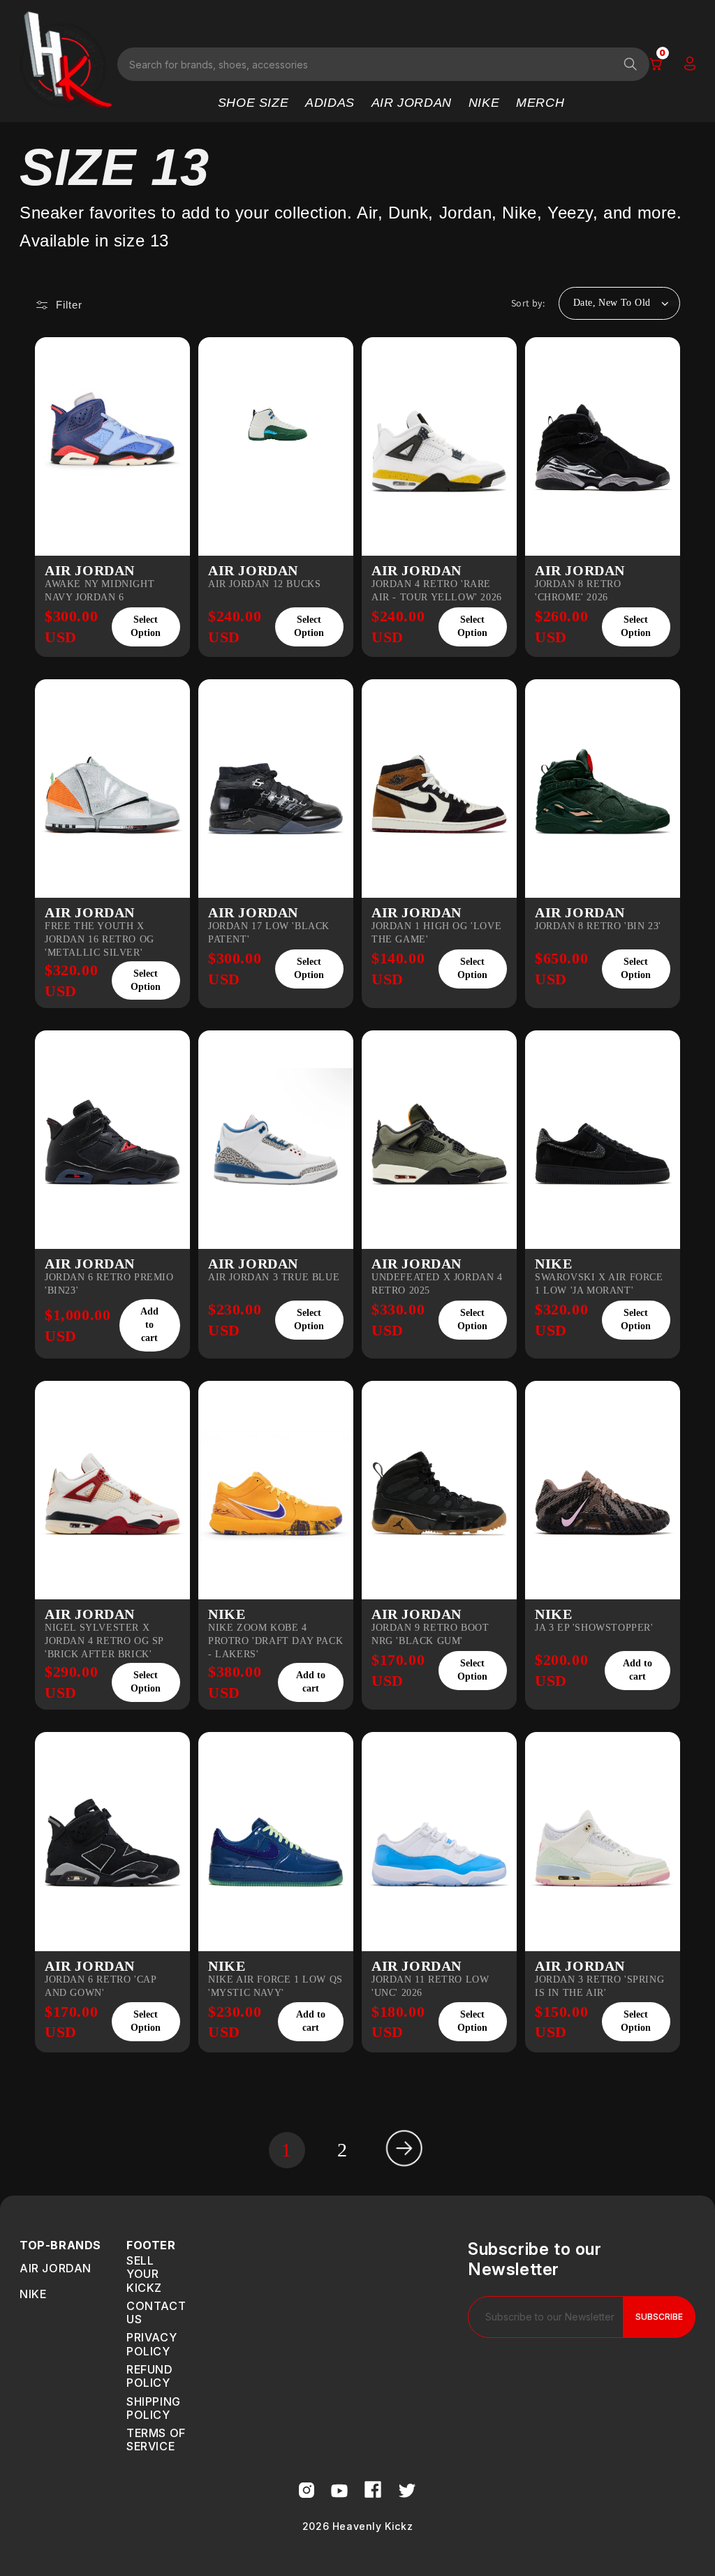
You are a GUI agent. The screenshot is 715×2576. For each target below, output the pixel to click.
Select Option (146, 626)
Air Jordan (56, 2268)
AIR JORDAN (412, 103)
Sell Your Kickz (144, 2274)
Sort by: (528, 303)
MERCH (540, 103)
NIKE (484, 103)
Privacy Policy (152, 2344)
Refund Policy (150, 2376)
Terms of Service (156, 2440)
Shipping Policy (154, 2408)
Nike (33, 2294)
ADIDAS (330, 103)
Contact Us (156, 2312)
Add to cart (149, 1325)
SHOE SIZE (253, 103)
